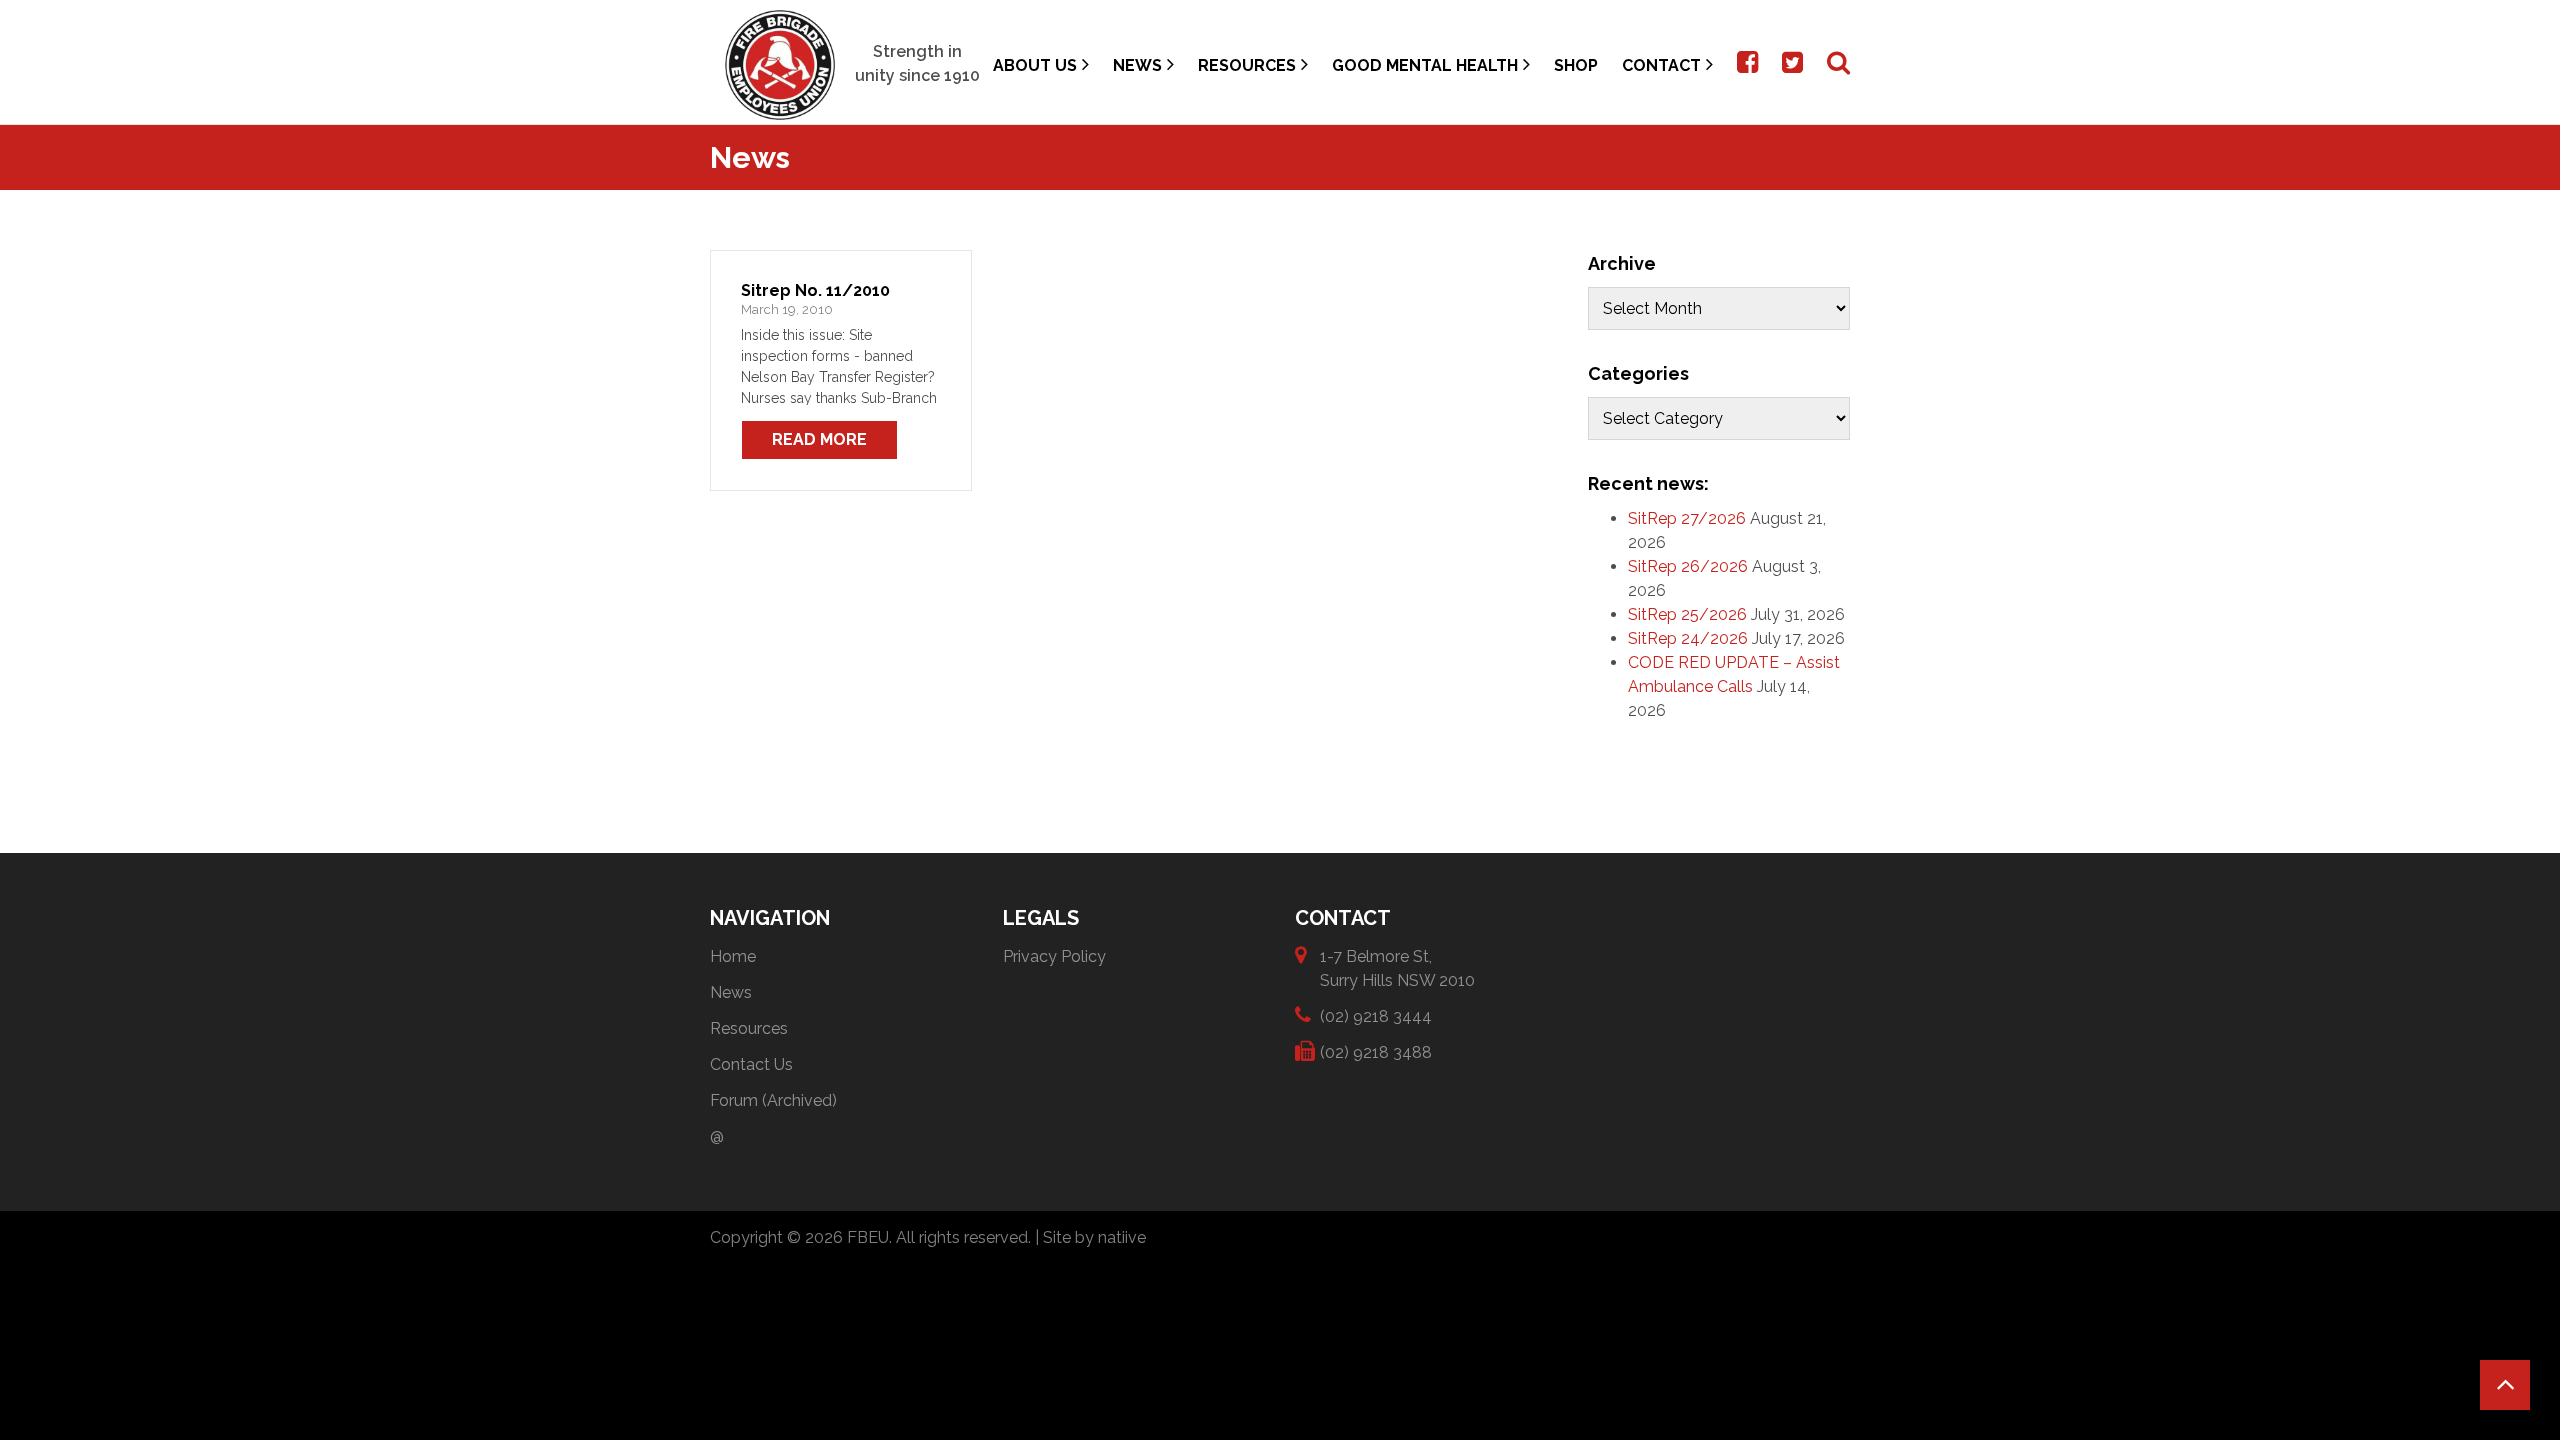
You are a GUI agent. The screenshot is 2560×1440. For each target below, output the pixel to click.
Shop (1576, 65)
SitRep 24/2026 (1688, 638)
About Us (1035, 65)
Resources (1247, 65)
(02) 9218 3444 (1376, 1016)
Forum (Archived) (773, 1100)
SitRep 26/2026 (1688, 566)
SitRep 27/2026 (1687, 518)
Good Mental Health (1425, 65)
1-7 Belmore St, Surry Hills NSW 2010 (1397, 968)
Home (733, 956)
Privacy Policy (1054, 956)
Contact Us (751, 1064)
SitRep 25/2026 (1687, 614)
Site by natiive (1094, 1237)
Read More (819, 439)
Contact (1661, 65)
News (1137, 65)
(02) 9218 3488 (1376, 1052)
